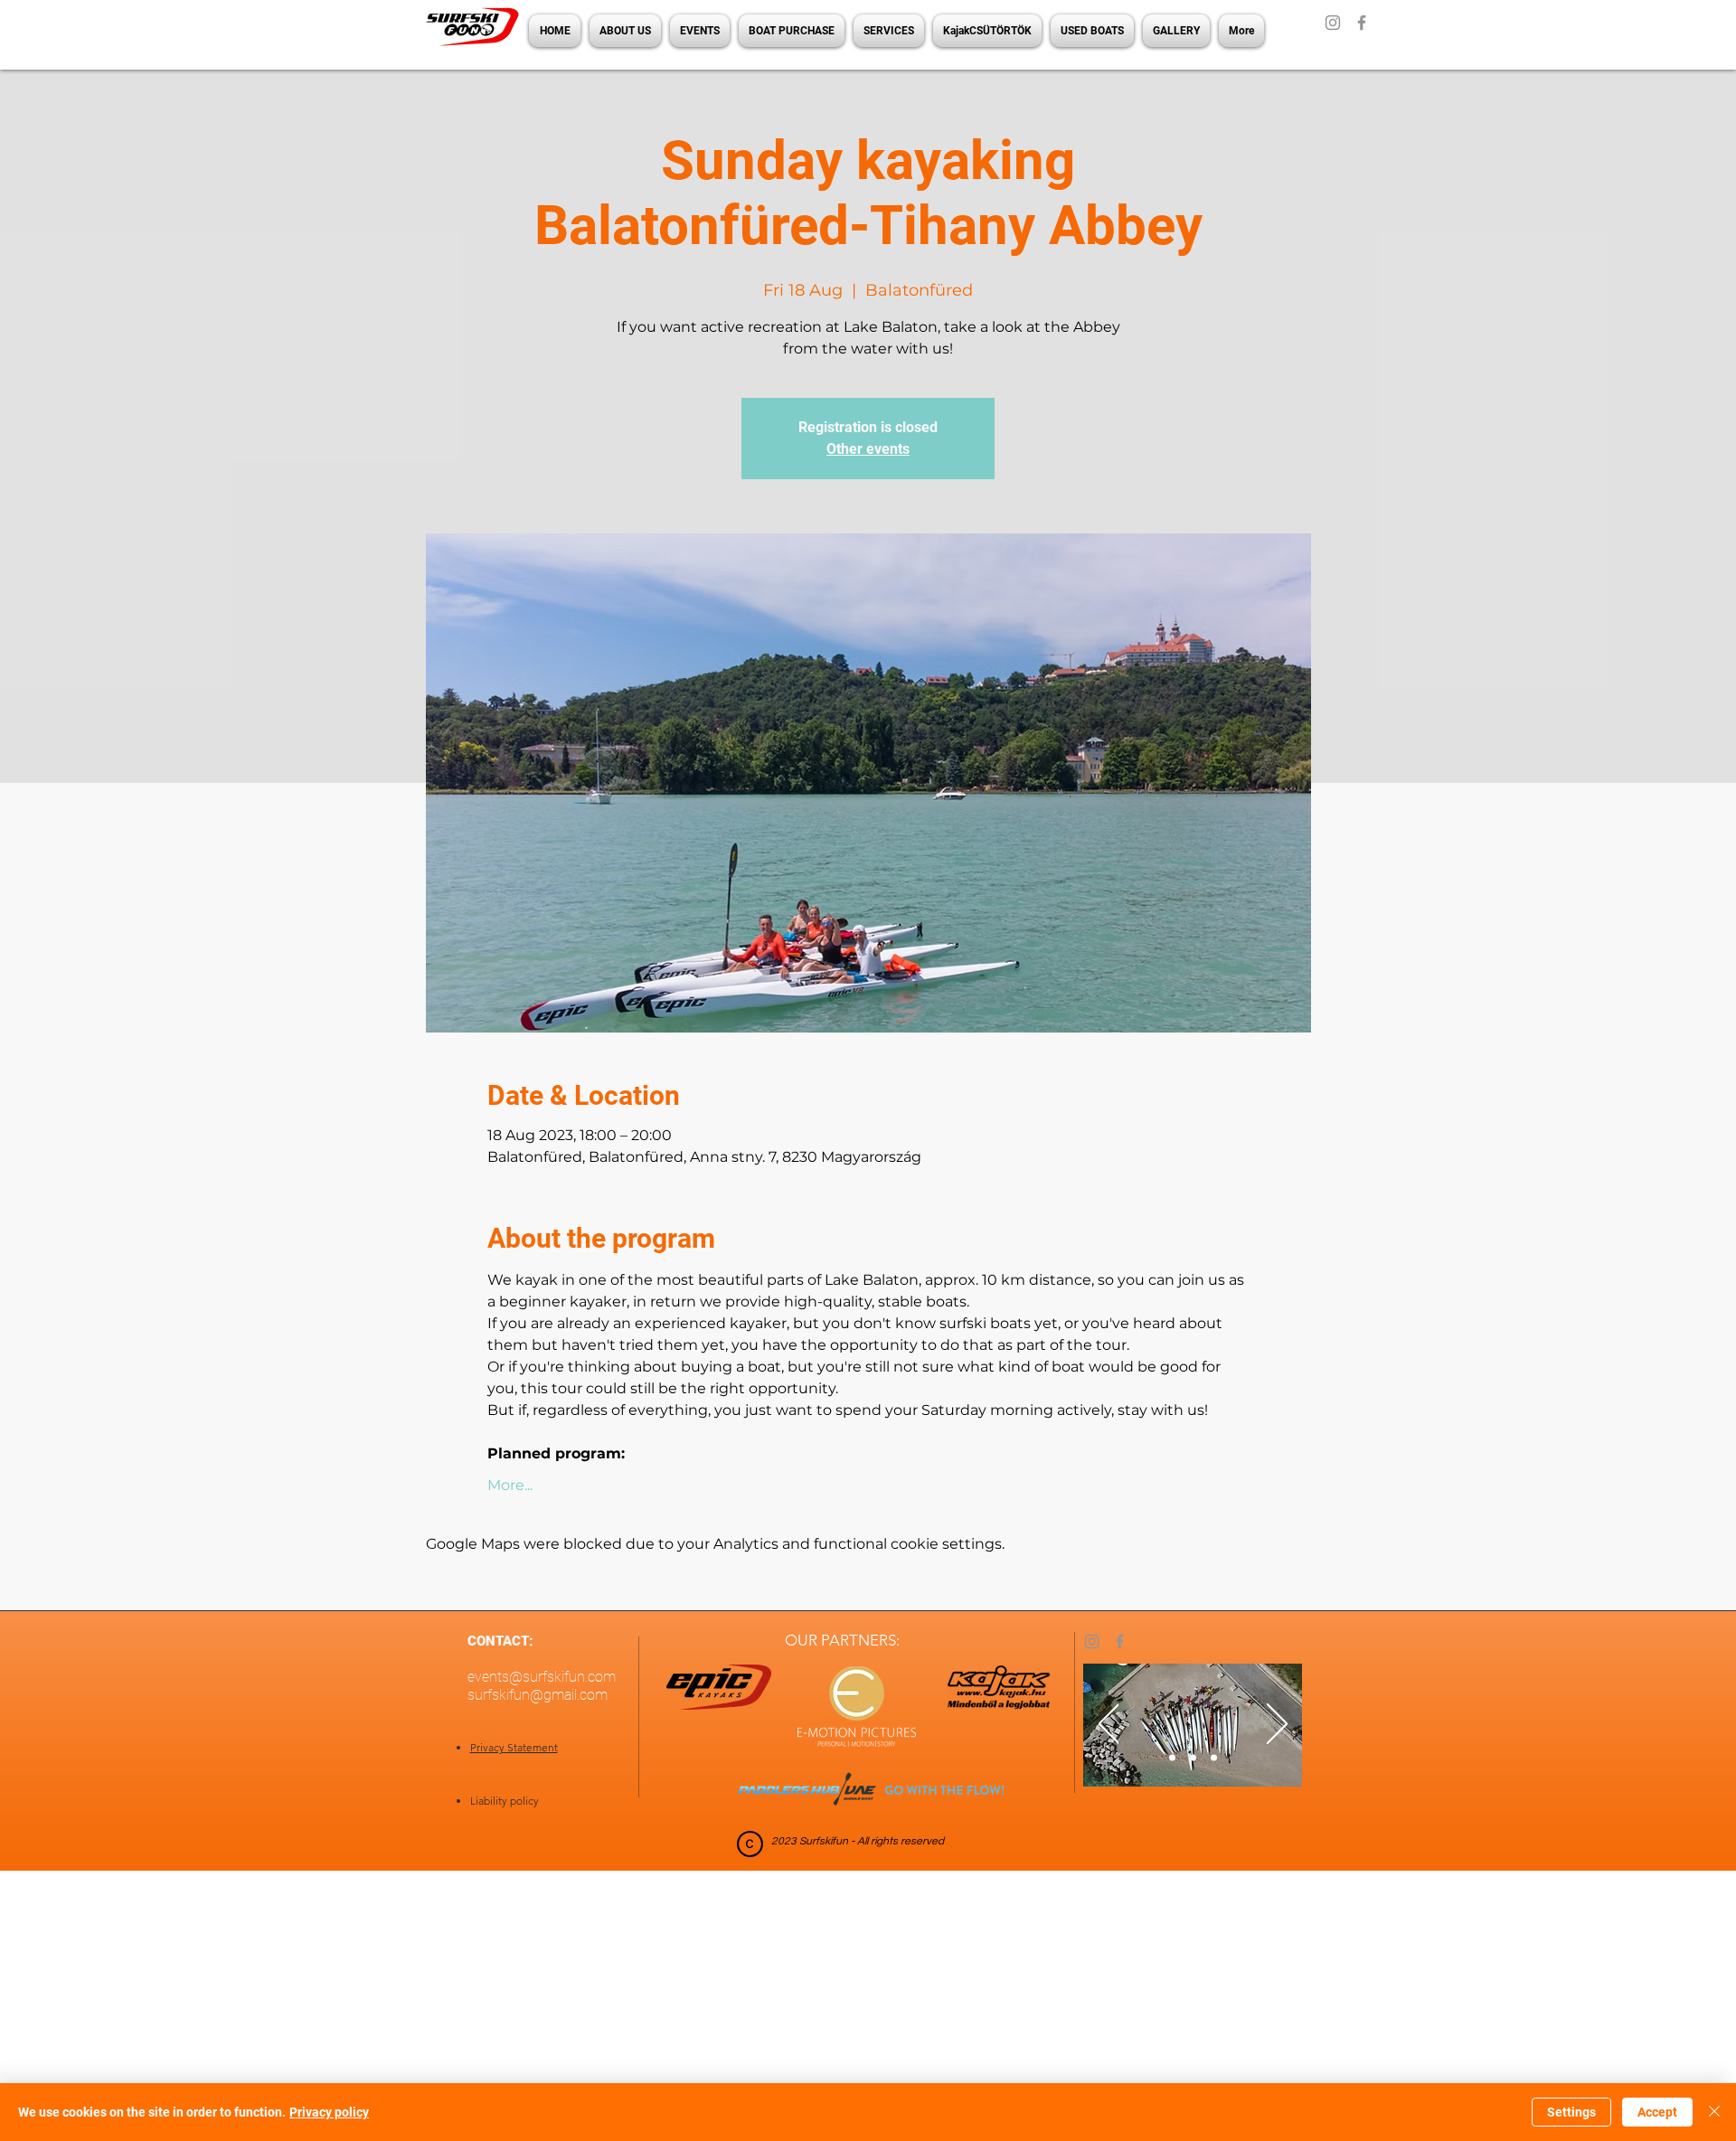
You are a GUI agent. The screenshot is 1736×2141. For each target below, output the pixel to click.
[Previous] (1109, 1725)
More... (510, 1485)
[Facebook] (1362, 23)
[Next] (1277, 1725)
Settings (1571, 2112)
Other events (868, 449)
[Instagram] (1333, 23)
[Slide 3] (1214, 1758)
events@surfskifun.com (542, 1677)
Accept (1657, 2112)
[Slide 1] (1172, 1758)
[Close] (1714, 2112)
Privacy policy (329, 2112)
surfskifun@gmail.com (538, 1695)
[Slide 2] (1193, 1758)
